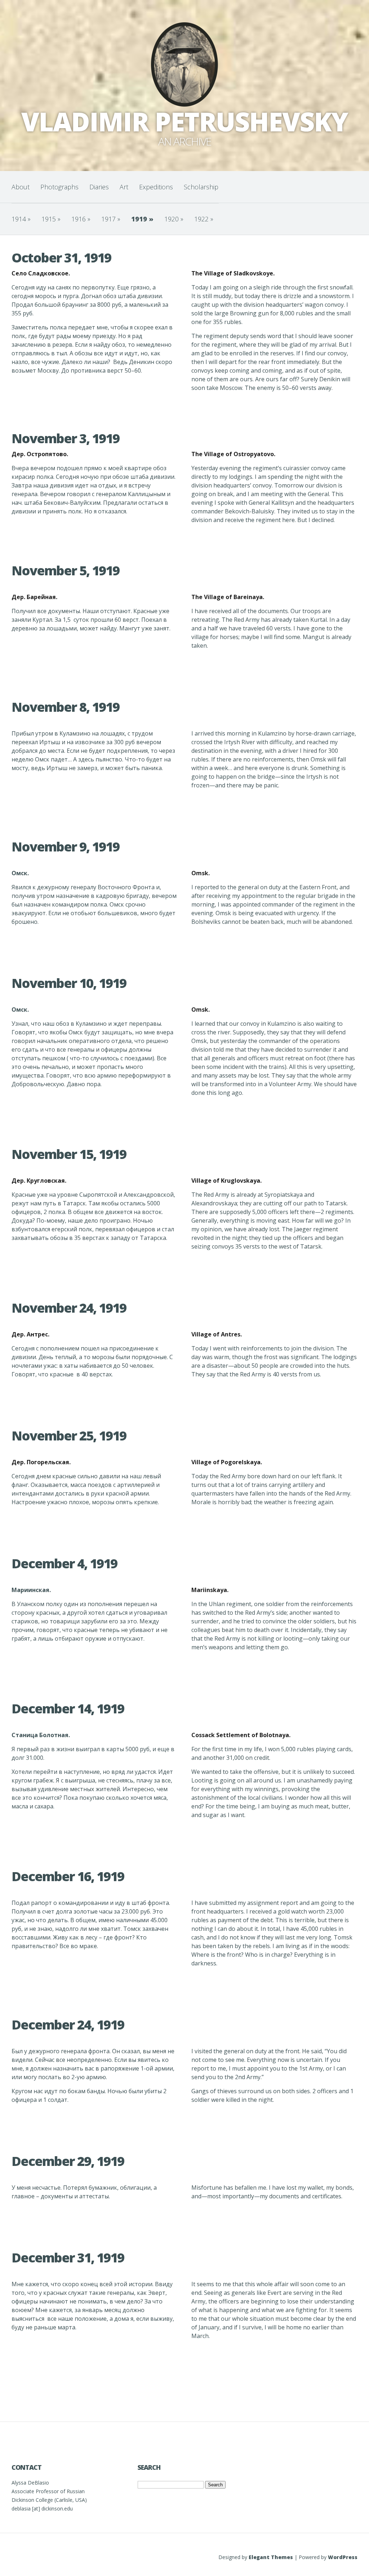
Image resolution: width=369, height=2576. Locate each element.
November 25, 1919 (69, 1436)
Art (124, 187)
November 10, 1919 (69, 983)
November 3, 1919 (65, 438)
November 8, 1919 (65, 707)
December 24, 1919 (68, 2025)
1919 (142, 219)
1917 (111, 219)
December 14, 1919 (68, 1709)
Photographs (59, 187)
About (21, 187)
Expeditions (156, 187)
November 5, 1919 (65, 570)
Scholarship (201, 187)
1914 (21, 219)
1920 (174, 219)
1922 (204, 219)
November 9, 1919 (65, 847)
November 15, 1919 (69, 1154)
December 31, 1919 (68, 2258)
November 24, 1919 (69, 1308)
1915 (51, 219)
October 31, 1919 (61, 258)
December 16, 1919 (68, 1876)
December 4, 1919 (64, 1563)
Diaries (99, 187)
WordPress (343, 2557)
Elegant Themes (271, 2557)
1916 (81, 219)
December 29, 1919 (68, 2161)
